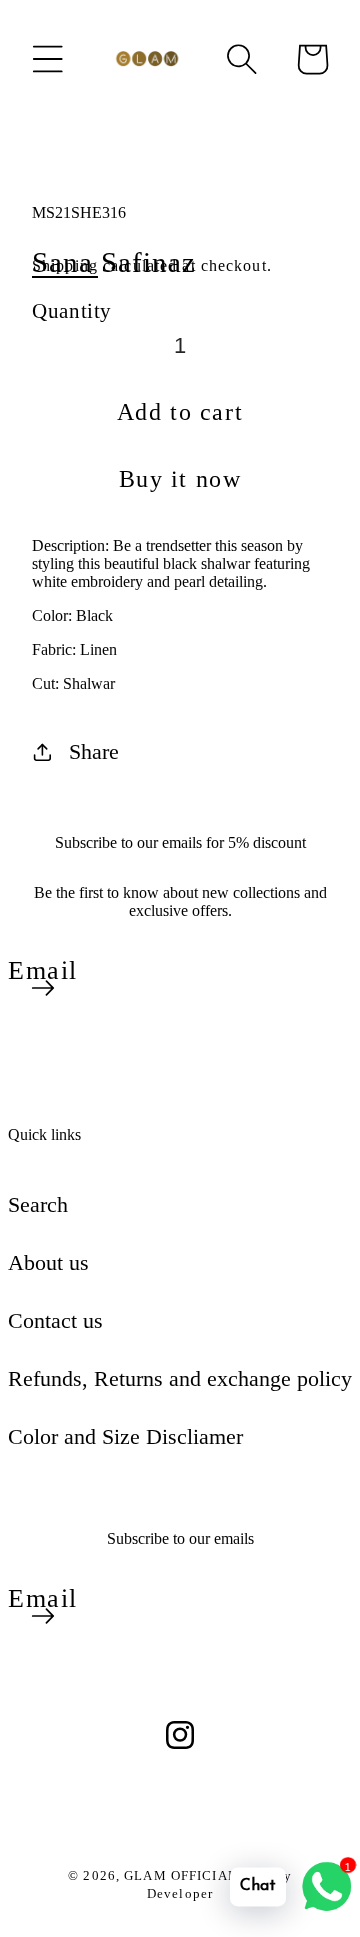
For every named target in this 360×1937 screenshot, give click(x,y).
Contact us (55, 1320)
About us (48, 1262)
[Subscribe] (43, 988)
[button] (48, 59)
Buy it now (180, 479)
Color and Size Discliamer (125, 1436)
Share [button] (94, 751)
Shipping (65, 265)
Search (38, 1204)
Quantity (72, 310)
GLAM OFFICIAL (182, 1875)
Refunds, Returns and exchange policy (180, 1378)
